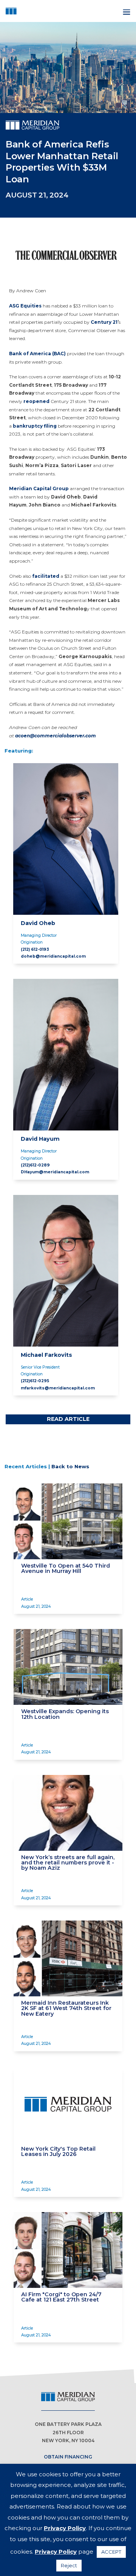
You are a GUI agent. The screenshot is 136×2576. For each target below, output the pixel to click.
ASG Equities (25, 306)
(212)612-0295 (35, 1381)
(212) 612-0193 (35, 949)
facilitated (46, 576)
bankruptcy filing (35, 426)
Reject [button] (69, 2565)
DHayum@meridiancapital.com (55, 1172)
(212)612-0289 (35, 1165)
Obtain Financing (68, 2457)
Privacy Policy (65, 2528)
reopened (36, 401)
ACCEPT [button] (111, 2552)
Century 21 (104, 322)
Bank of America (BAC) (37, 354)
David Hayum (40, 1139)
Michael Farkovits (46, 1355)
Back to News (70, 1466)
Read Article (68, 1419)
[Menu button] (126, 11)
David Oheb (38, 923)
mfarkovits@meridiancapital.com (58, 1388)
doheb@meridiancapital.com (53, 956)
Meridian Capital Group (39, 488)
